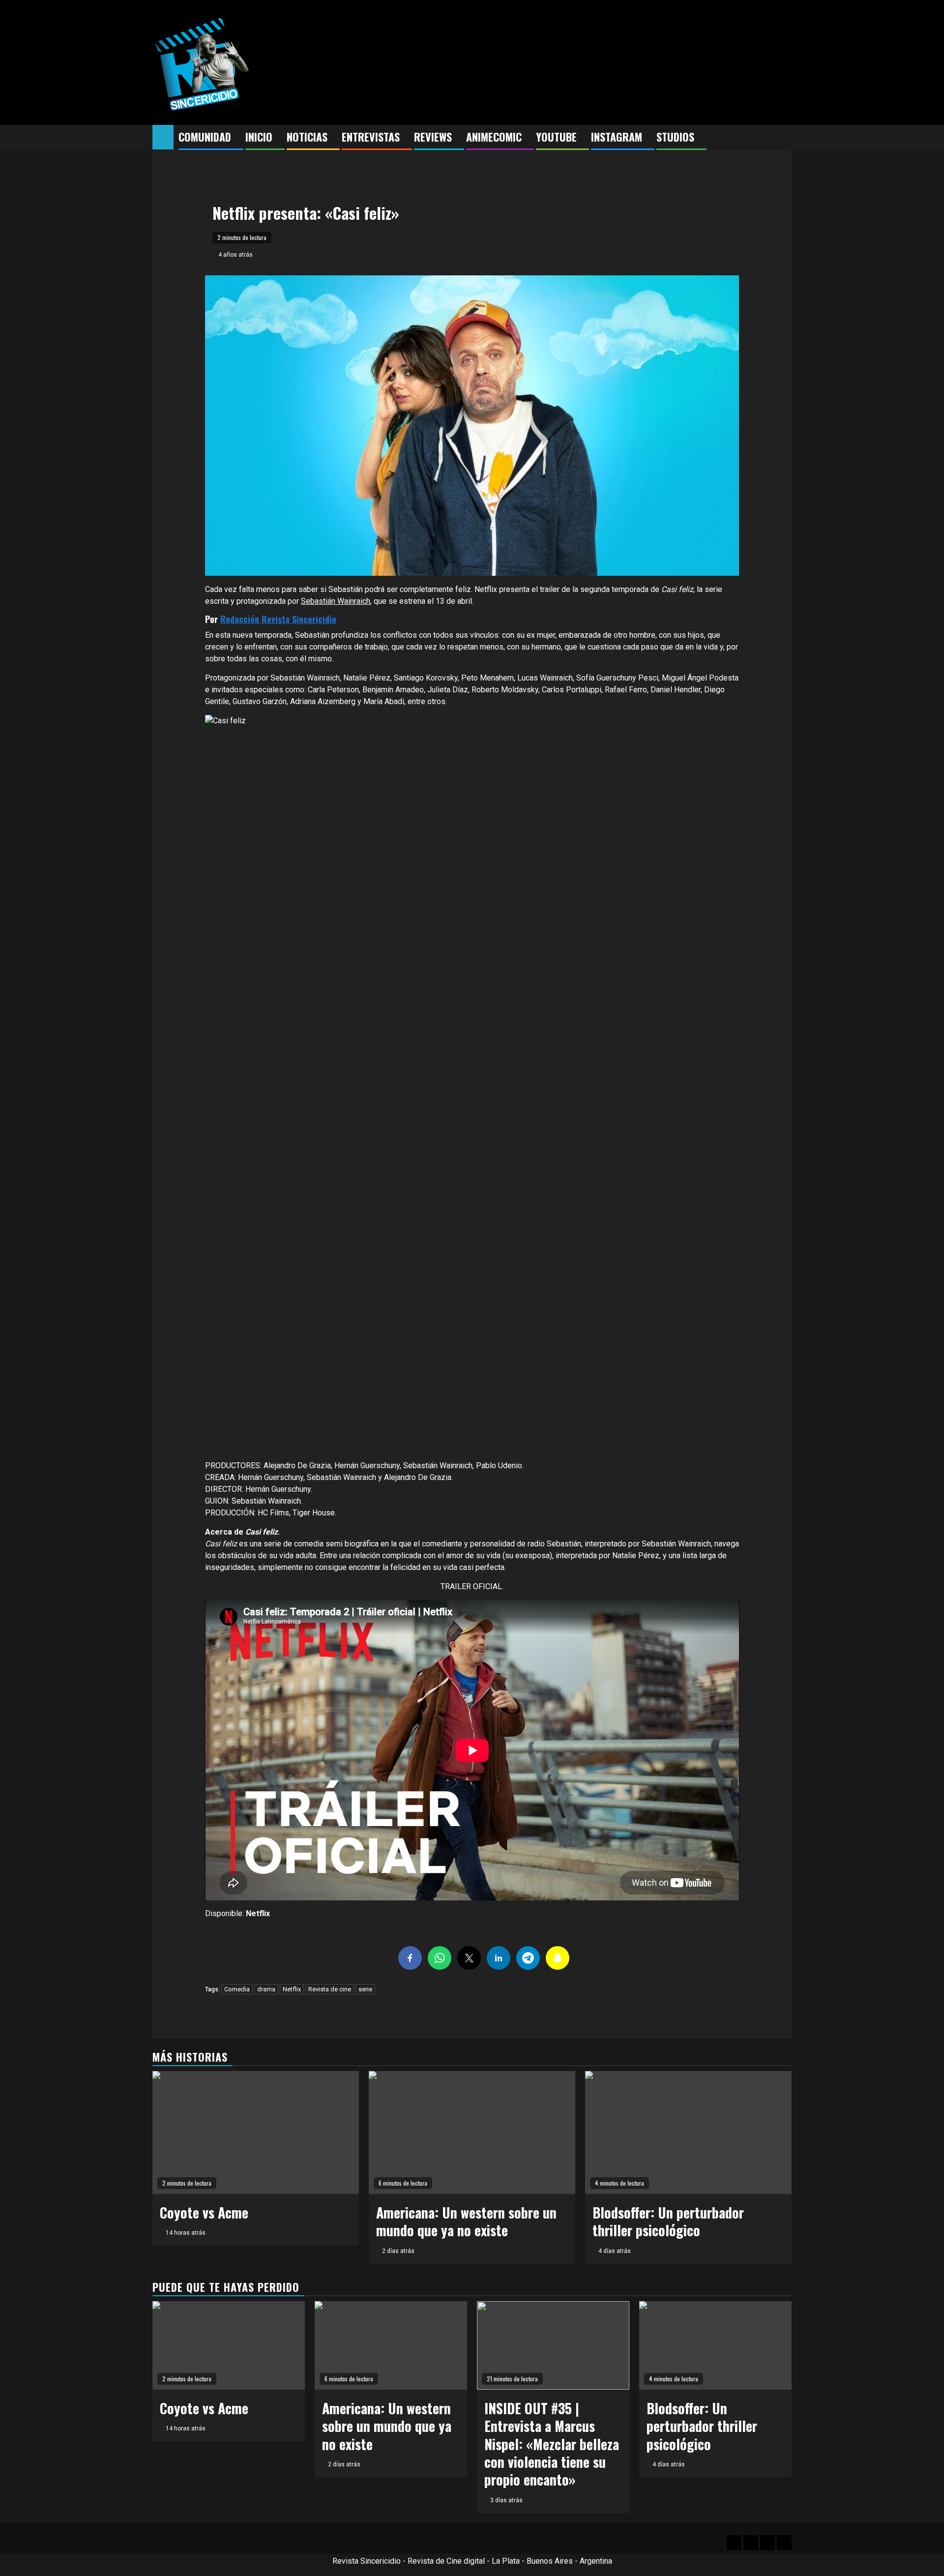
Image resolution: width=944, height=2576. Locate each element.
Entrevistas (371, 137)
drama (266, 1989)
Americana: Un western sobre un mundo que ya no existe (466, 2221)
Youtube (556, 137)
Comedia (237, 1989)
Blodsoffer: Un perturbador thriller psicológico (668, 2221)
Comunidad (205, 137)
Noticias (307, 137)
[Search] (784, 138)
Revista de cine (330, 1989)
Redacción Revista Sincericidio (278, 619)
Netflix (292, 1989)
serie (365, 1989)
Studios (675, 137)
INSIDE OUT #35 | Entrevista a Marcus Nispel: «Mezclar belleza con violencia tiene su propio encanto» (552, 2444)
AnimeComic (494, 137)
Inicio (259, 137)
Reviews (433, 137)
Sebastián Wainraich (336, 601)
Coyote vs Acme (204, 2212)
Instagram (617, 137)
